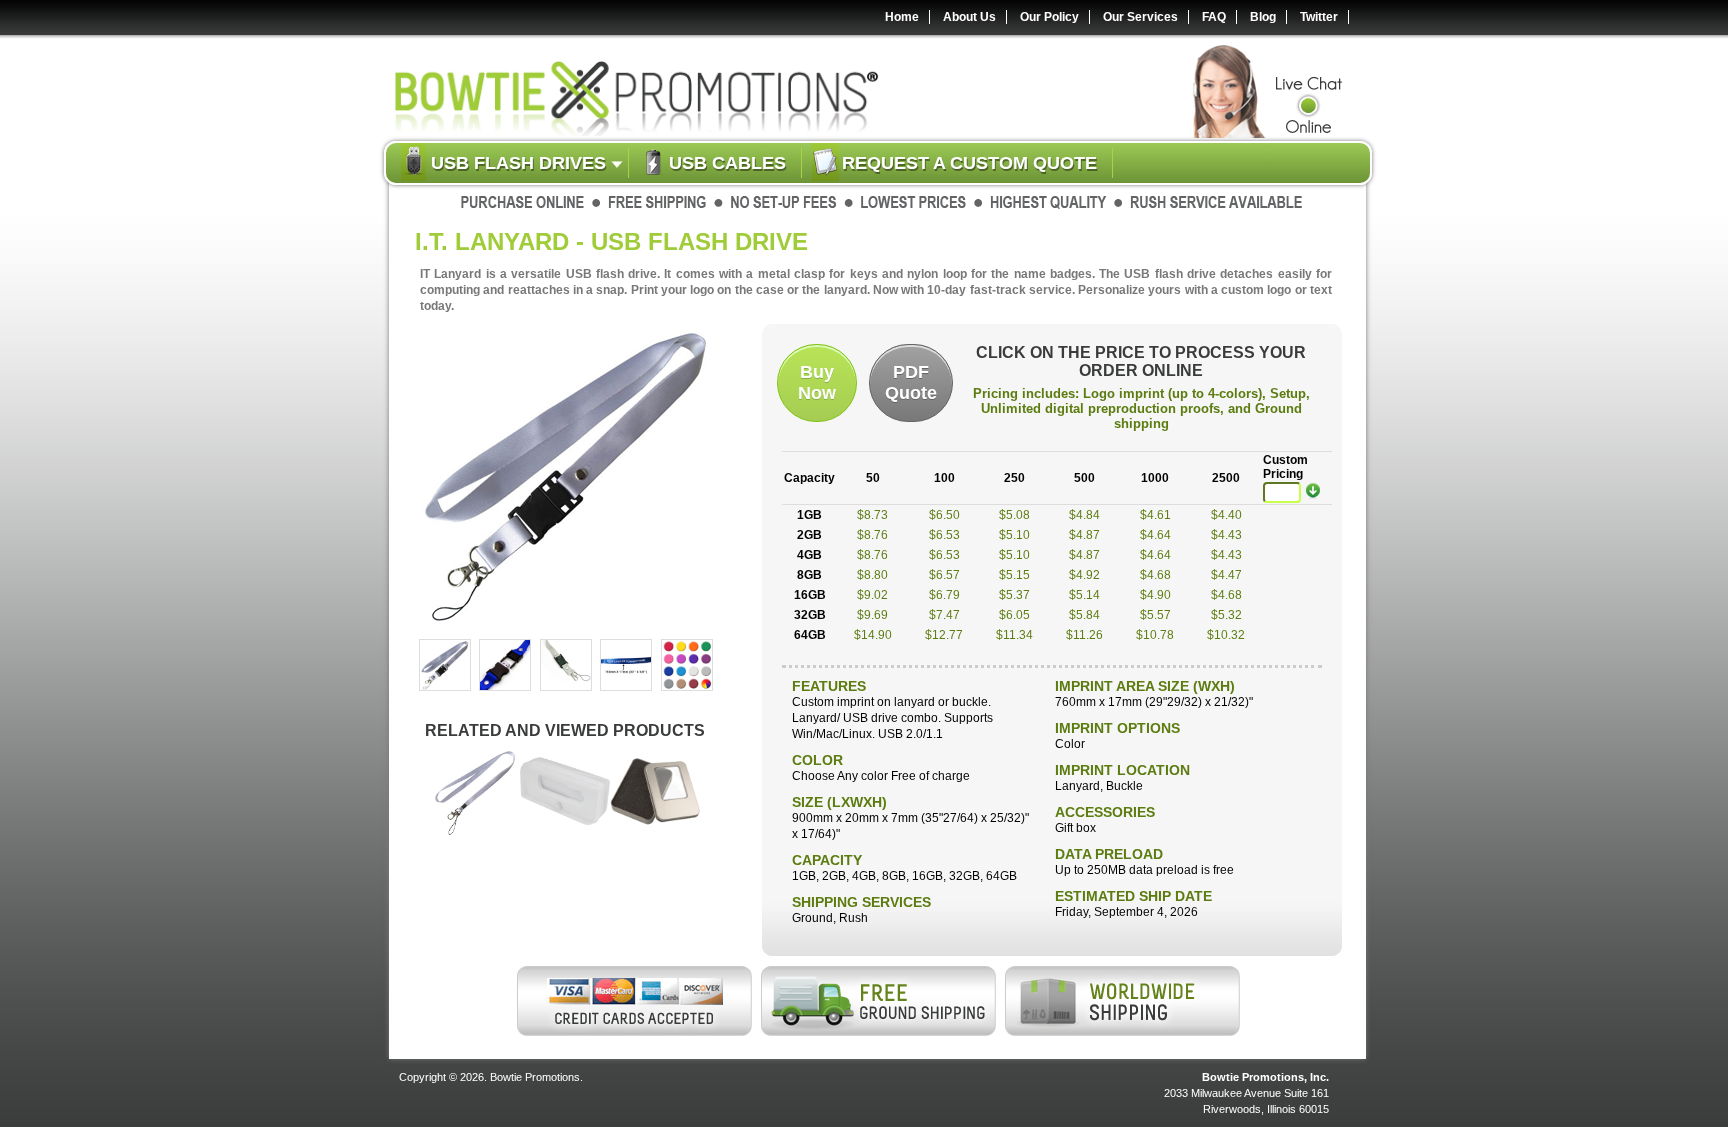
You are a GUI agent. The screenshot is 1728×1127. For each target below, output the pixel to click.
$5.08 (1014, 515)
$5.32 (1226, 615)
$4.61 (1155, 515)
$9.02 (872, 595)
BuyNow (817, 382)
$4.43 (1226, 535)
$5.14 (1084, 595)
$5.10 (1014, 535)
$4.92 (1084, 575)
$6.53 (944, 535)
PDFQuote (911, 382)
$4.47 (1226, 575)
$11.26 (1084, 635)
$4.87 (1084, 535)
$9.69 (872, 615)
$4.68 (1155, 575)
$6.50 (944, 515)
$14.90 (873, 635)
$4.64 (1155, 535)
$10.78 (1155, 635)
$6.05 (1014, 615)
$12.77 (944, 635)
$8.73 (872, 515)
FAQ (1214, 17)
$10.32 (1226, 635)
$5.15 (1014, 575)
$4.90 (1155, 595)
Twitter (1319, 17)
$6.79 (944, 595)
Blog (1263, 17)
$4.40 (1226, 515)
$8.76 (872, 535)
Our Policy (1049, 17)
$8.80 (872, 575)
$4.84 (1084, 515)
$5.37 (1014, 595)
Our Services (1140, 17)
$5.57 (1155, 615)
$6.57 (944, 575)
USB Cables (727, 163)
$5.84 (1084, 615)
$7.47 (944, 615)
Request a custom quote (969, 163)
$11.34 (1014, 635)
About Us (969, 17)
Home (902, 17)
